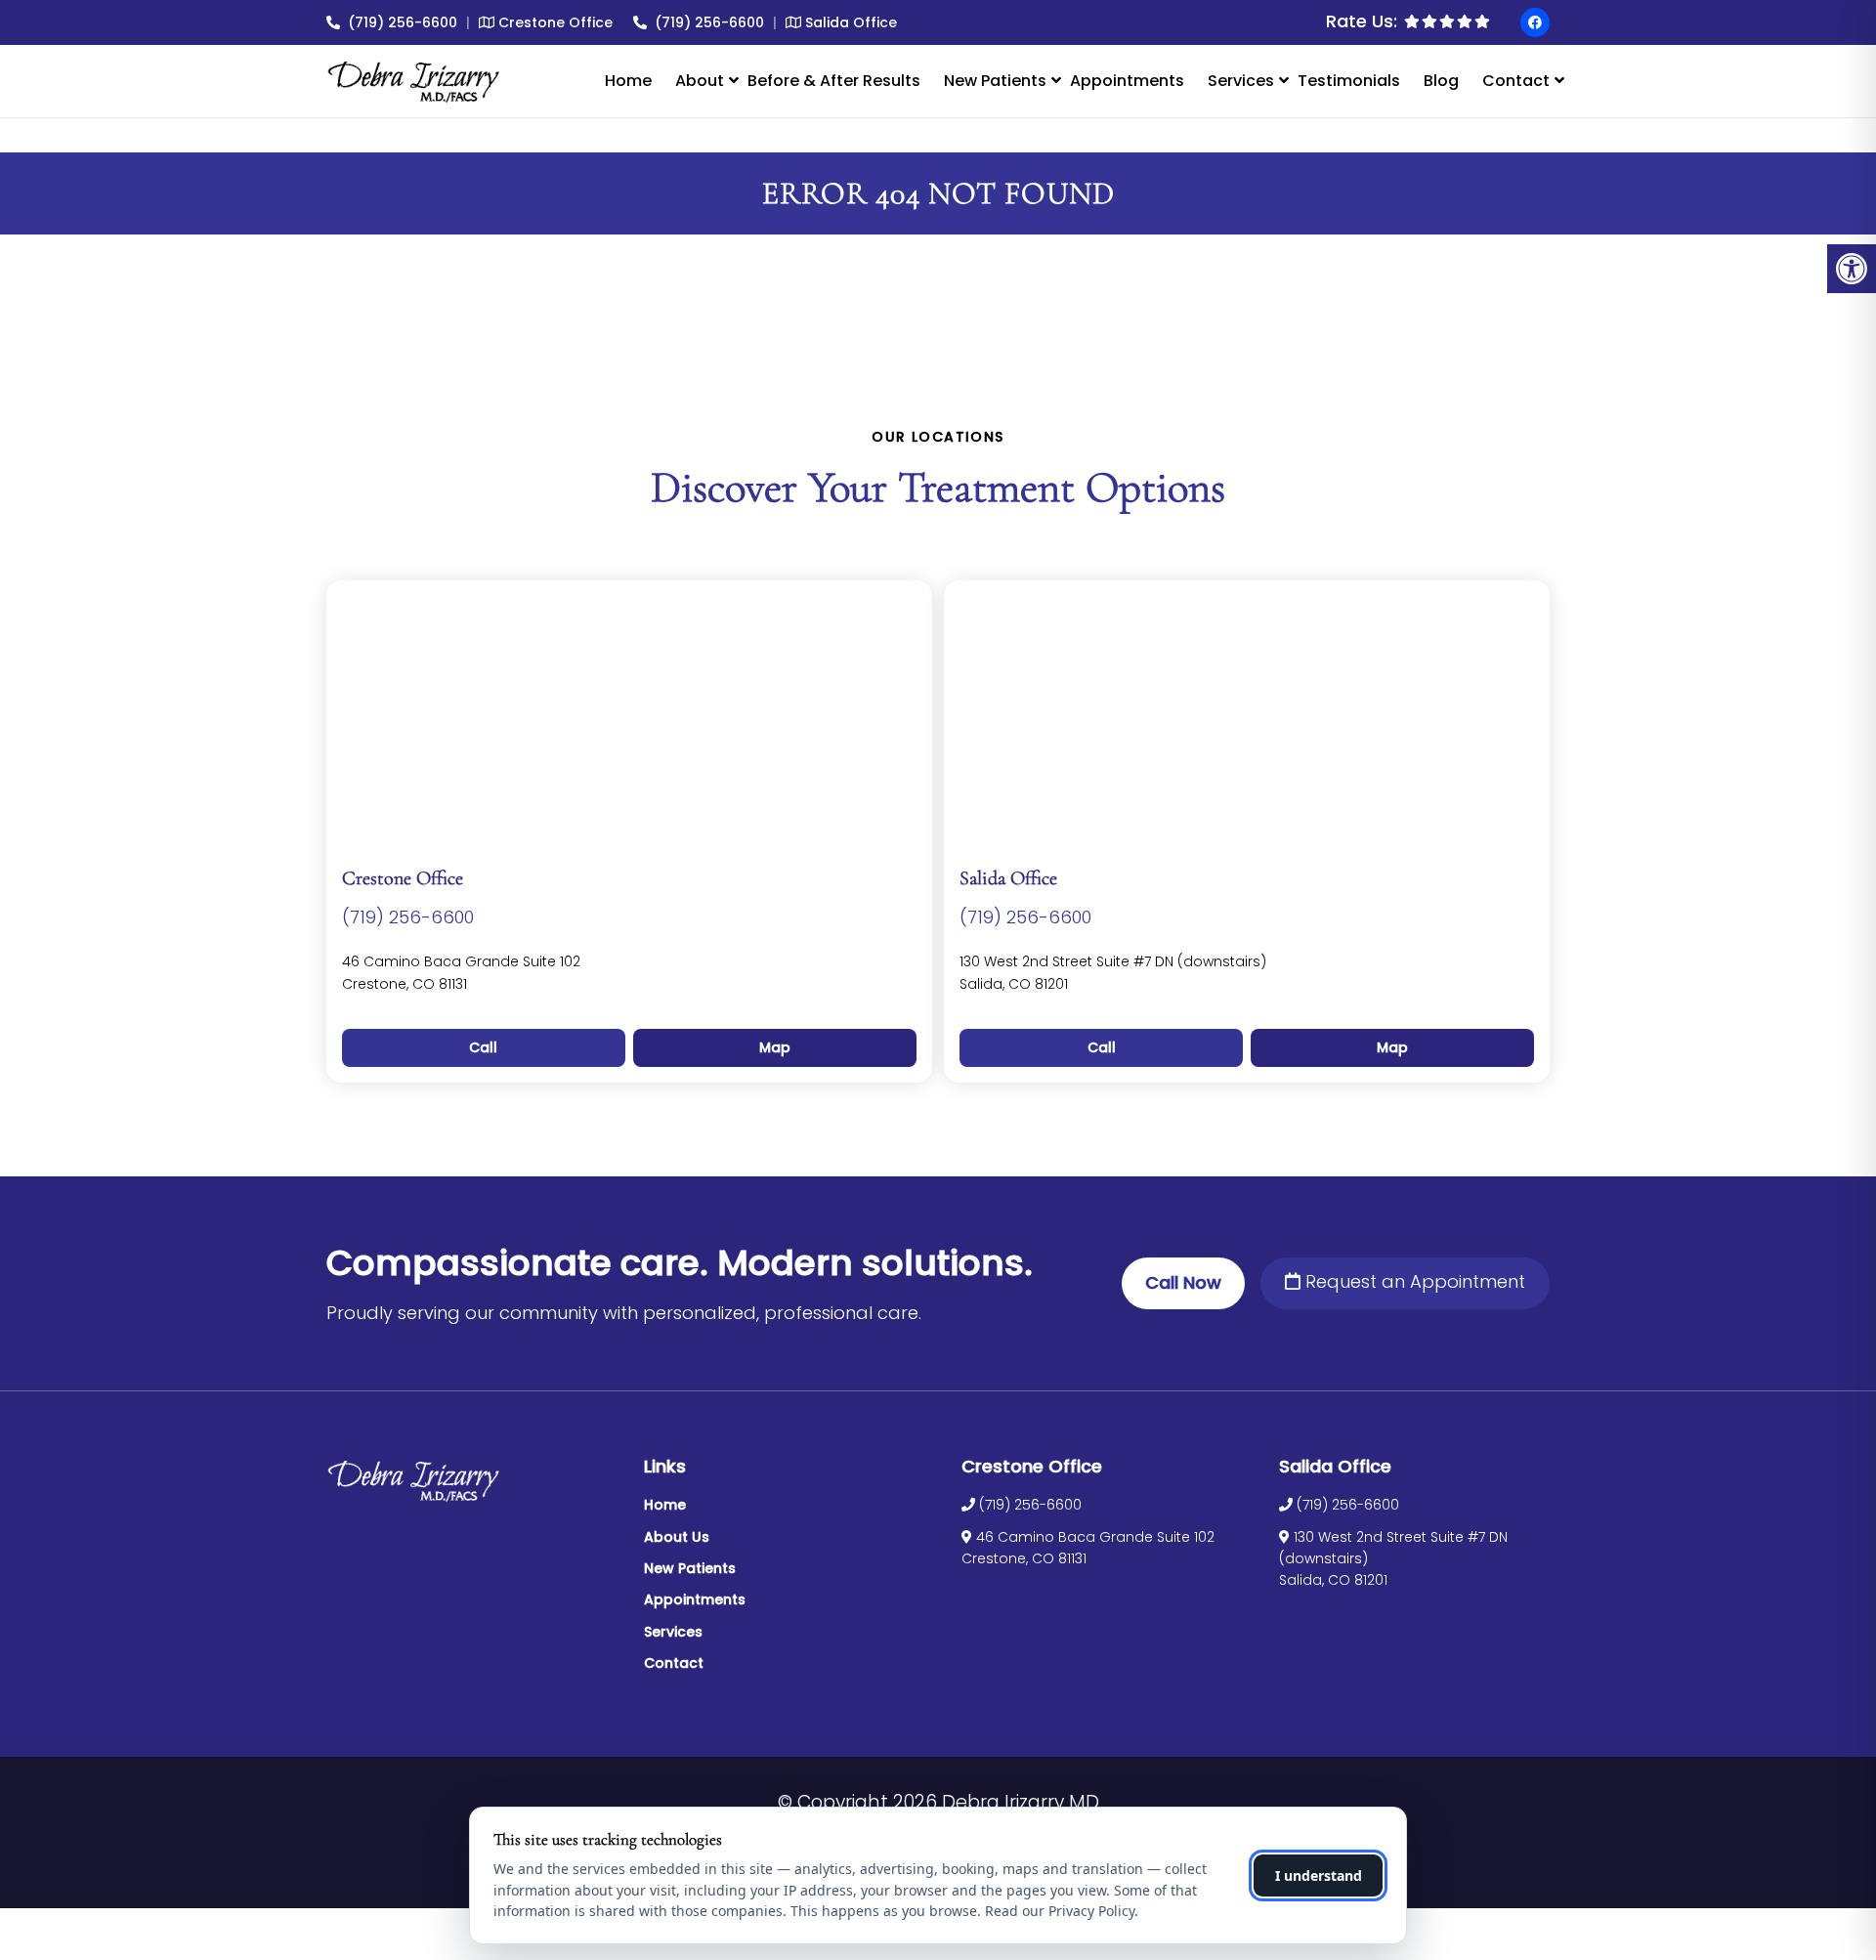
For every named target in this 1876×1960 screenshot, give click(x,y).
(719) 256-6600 (403, 22)
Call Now (1183, 1282)
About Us (677, 1537)
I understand (1319, 1875)
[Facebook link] (1535, 22)
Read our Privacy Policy (1060, 1911)
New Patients (995, 81)
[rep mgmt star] (1447, 21)
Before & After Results (834, 81)
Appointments (1127, 81)
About (700, 81)
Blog (1441, 81)
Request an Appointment (1413, 1281)
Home (628, 81)
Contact (1516, 81)
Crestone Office (554, 22)
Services (1241, 81)
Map (775, 1047)
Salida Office (849, 22)
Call (483, 1047)
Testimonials (1349, 81)
